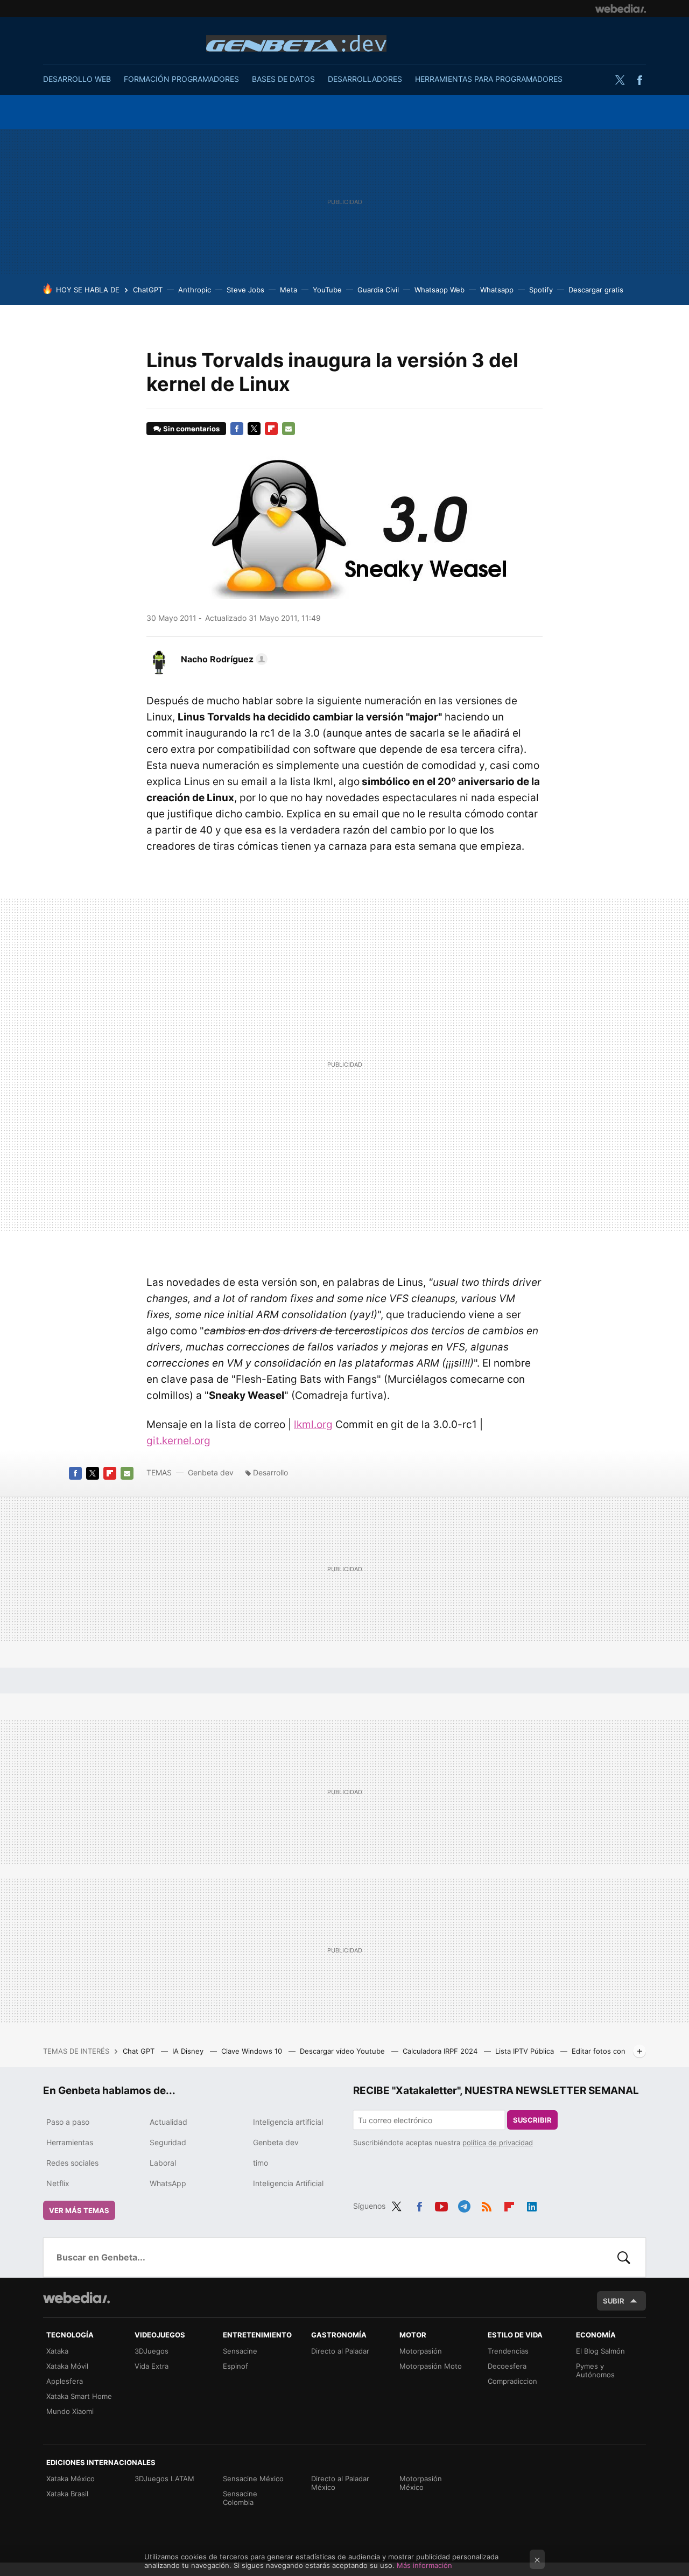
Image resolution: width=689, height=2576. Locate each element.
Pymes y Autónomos (595, 2370)
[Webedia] (621, 9)
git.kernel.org (178, 1441)
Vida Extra (152, 2366)
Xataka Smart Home (79, 2396)
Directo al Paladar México (340, 2483)
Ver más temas (79, 2210)
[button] (223, 659)
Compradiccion (512, 2381)
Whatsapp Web (440, 290)
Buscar (624, 2257)
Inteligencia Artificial (288, 2183)
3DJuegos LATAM (164, 2479)
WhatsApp (168, 2183)
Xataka (57, 2351)
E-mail (289, 429)
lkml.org (313, 1424)
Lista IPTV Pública (526, 2051)
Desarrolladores (365, 79)
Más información (424, 2565)
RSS (487, 2204)
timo (261, 2163)
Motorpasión (421, 2351)
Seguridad (168, 2142)
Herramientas (70, 2142)
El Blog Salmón (600, 2351)
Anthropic (195, 290)
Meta (289, 290)
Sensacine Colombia (240, 2498)
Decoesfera (507, 2366)
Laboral (163, 2163)
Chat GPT (140, 2051)
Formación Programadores (181, 79)
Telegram (464, 2204)
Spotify (541, 290)
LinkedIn (532, 2204)
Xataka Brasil (67, 2494)
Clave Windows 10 (253, 2051)
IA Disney (189, 2051)
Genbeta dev (296, 43)
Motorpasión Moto (431, 2366)
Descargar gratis (596, 290)
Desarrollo (270, 1472)
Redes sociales (72, 2163)
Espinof (235, 2366)
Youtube (441, 2204)
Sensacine (240, 2351)
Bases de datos (283, 79)
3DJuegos (152, 2351)
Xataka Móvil (67, 2366)
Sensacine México (253, 2479)
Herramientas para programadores (489, 79)
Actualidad (168, 2122)
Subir (614, 2301)
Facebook (639, 80)
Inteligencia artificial (288, 2122)
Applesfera (65, 2381)
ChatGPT (148, 290)
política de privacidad (498, 2143)
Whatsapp (497, 290)
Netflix (58, 2183)
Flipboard (271, 429)
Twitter (620, 80)
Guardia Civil (378, 290)
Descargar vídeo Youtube (343, 2051)
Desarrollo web (77, 79)
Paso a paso (68, 2122)
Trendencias (508, 2351)
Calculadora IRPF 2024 (441, 2051)
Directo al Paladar (340, 2351)
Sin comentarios (191, 429)
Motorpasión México (421, 2483)
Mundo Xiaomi (70, 2411)
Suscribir (532, 2120)
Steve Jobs (245, 290)
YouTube (327, 290)
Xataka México (71, 2479)
